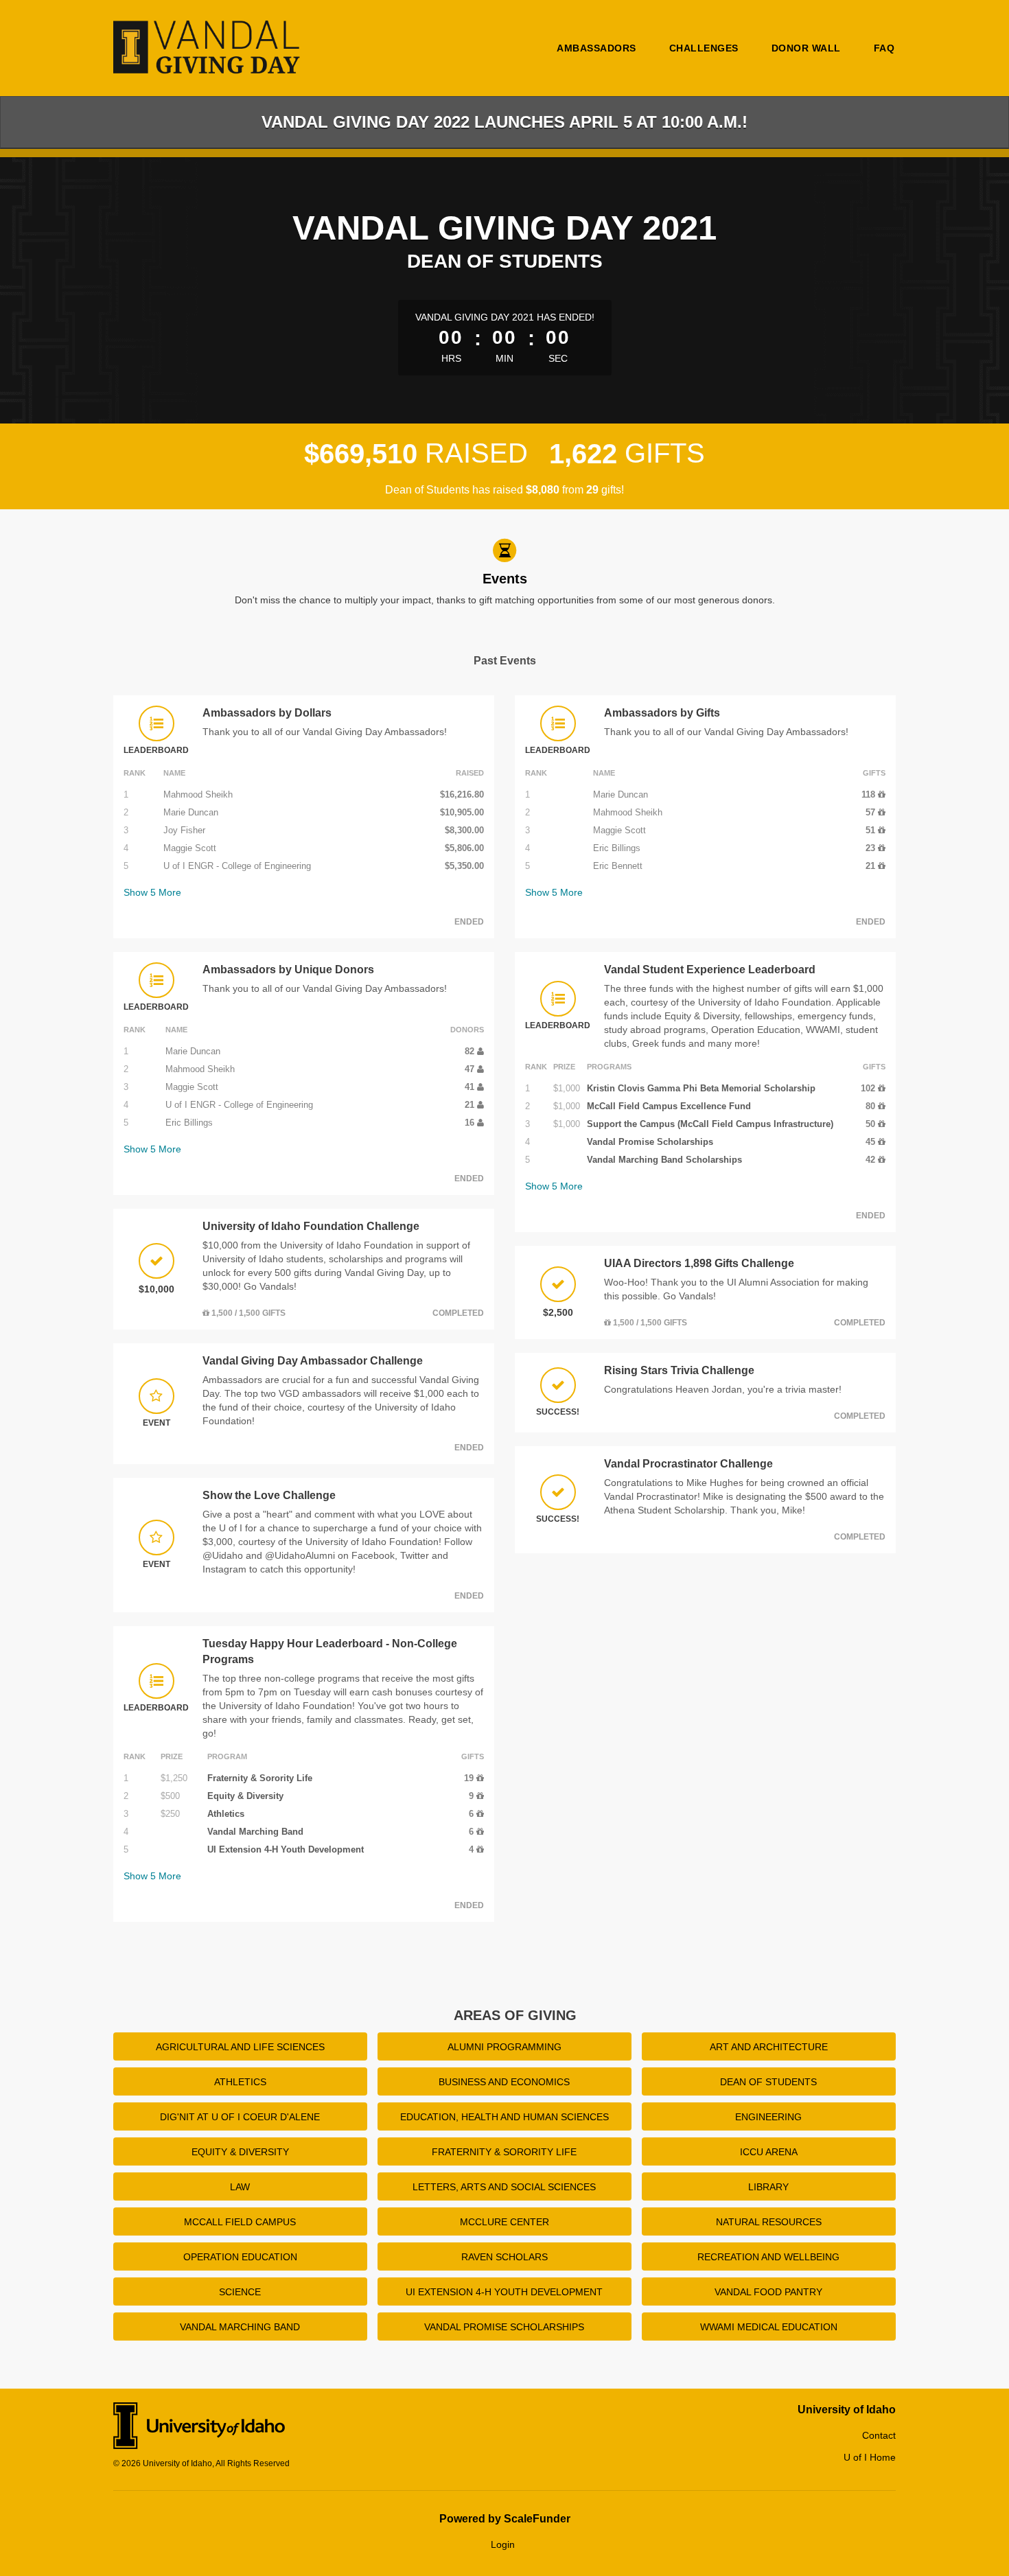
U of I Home (870, 2457)
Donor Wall (806, 48)
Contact (879, 2435)
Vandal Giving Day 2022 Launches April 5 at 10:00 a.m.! (505, 122)
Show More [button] (152, 892)
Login (503, 2544)
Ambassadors (596, 48)
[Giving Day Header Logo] (208, 48)
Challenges (704, 48)
